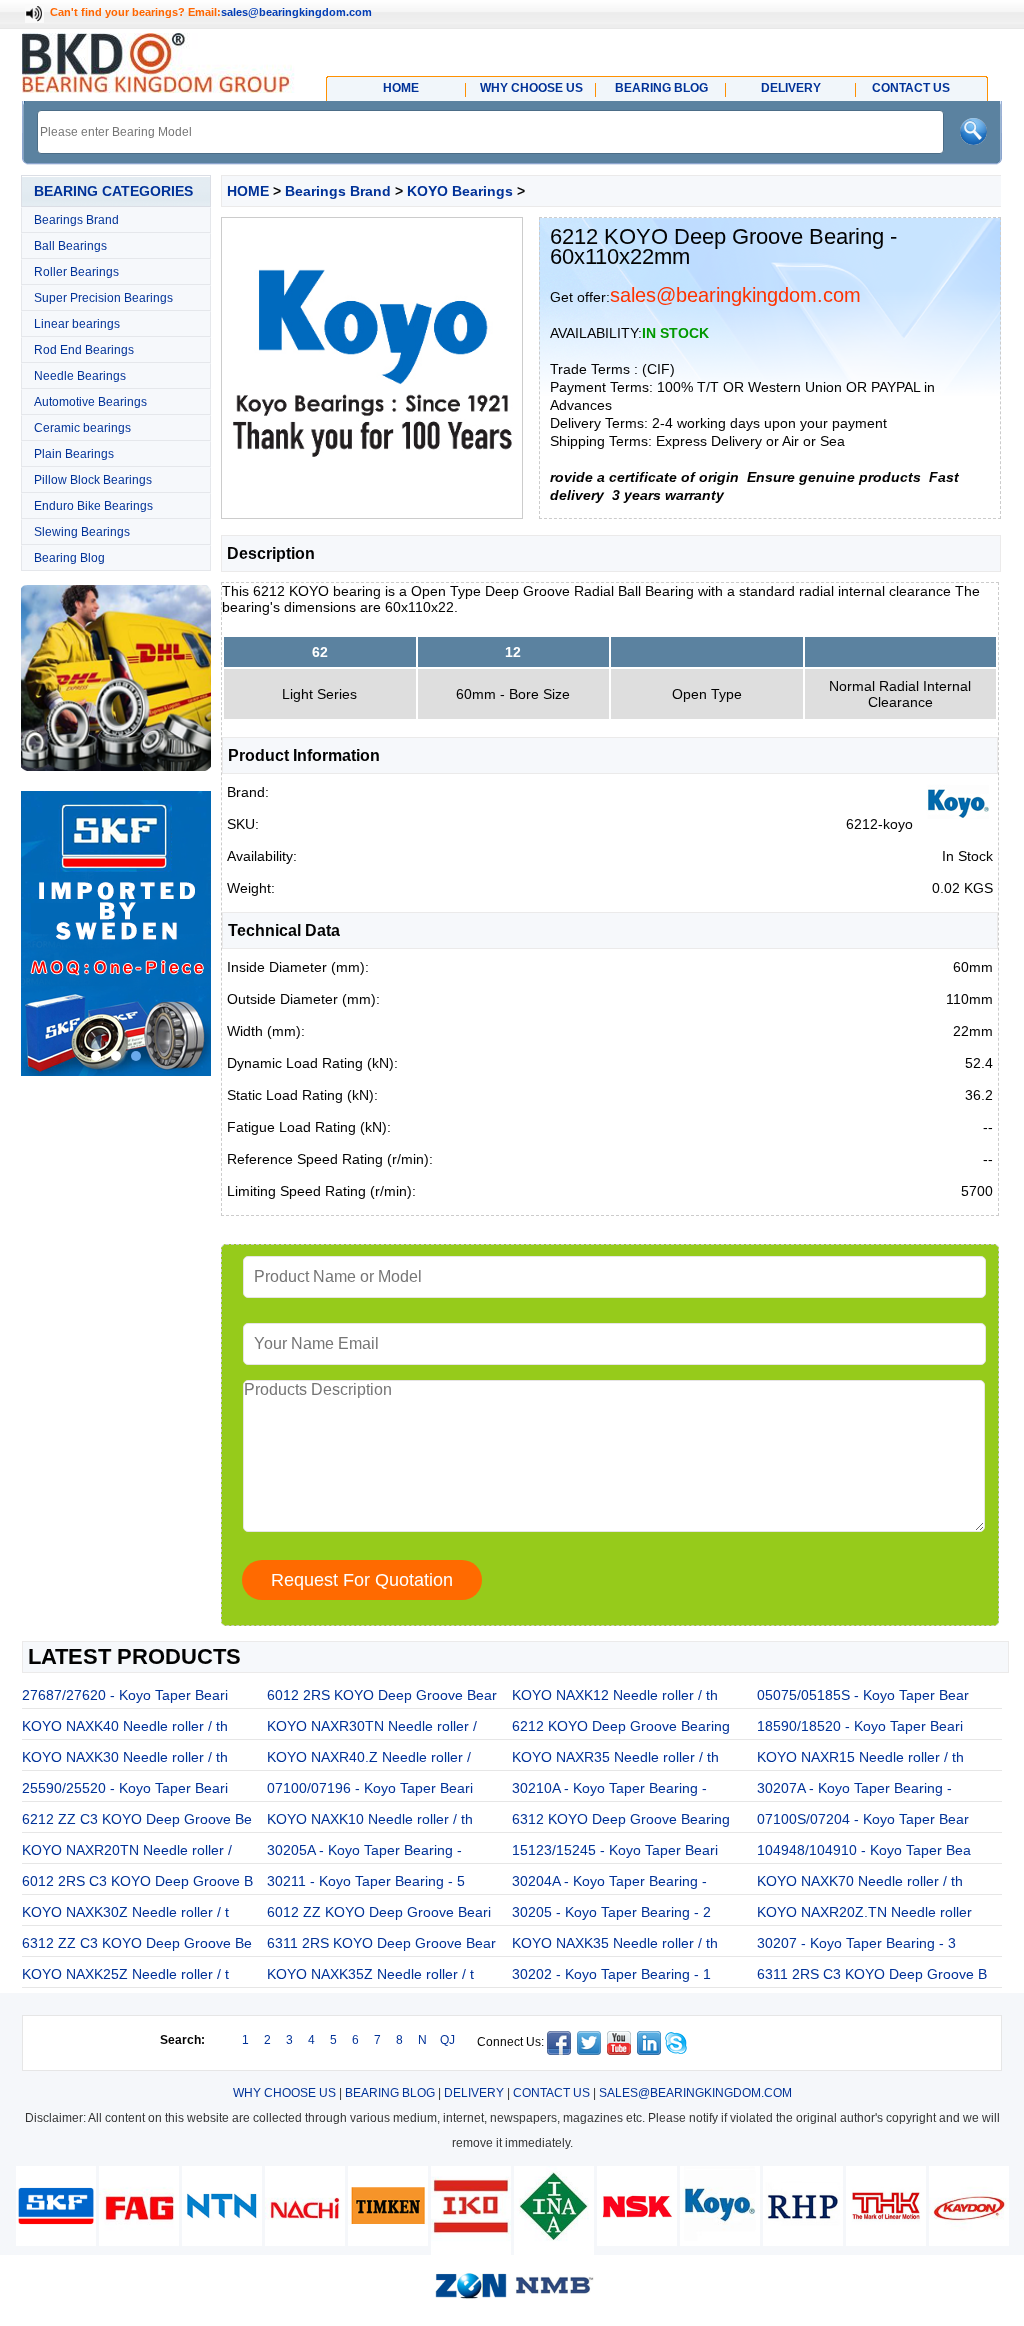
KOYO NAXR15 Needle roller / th (860, 1757)
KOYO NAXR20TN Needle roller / (127, 1850)
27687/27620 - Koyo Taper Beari (125, 1695)
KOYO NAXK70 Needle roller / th (860, 1881)
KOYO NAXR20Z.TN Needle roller (864, 1912)
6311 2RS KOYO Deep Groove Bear (381, 1943)
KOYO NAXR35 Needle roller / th (615, 1757)
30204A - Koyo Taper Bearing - (609, 1881)
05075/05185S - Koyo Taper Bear (863, 1695)
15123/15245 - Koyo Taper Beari (615, 1850)
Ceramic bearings (82, 428)
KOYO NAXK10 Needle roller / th (370, 1819)
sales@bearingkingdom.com (296, 12)
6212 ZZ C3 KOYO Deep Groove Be (137, 1819)
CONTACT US (551, 2093)
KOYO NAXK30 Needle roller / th (125, 1757)
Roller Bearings (76, 272)
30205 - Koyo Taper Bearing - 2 (611, 1912)
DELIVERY (474, 2093)
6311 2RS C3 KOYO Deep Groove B (872, 1974)
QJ (447, 2040)
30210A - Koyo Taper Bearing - (609, 1788)
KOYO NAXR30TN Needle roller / (372, 1726)
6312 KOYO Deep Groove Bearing (621, 1819)
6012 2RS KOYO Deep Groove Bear (382, 1695)
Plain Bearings (74, 454)
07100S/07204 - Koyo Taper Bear (863, 1819)
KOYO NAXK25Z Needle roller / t (125, 1974)
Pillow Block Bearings (93, 480)
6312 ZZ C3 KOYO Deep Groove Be (137, 1943)
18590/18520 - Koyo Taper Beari (860, 1726)
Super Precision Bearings (103, 298)
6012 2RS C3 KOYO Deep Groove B (137, 1881)
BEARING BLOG (390, 2093)
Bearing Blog (69, 558)
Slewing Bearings (82, 532)
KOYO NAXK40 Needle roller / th (125, 1726)
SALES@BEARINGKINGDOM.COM (695, 2093)
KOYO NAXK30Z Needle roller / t (125, 1912)
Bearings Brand (76, 220)
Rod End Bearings (84, 350)
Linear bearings (77, 324)
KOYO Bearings (460, 191)
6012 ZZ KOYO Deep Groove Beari (379, 1912)
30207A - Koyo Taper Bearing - (854, 1788)
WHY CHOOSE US (284, 2093)
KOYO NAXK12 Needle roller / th (615, 1695)
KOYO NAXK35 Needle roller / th (615, 1943)
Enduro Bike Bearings (93, 506)
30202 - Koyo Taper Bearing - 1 (611, 1974)
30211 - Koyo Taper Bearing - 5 (366, 1881)
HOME (248, 191)
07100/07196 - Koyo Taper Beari (370, 1788)
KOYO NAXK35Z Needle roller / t (370, 1974)
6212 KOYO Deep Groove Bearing (621, 1726)
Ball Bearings (70, 246)
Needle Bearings (80, 376)
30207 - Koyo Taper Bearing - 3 (856, 1943)
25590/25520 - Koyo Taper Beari (125, 1788)
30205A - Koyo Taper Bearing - (364, 1850)
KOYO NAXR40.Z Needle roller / (369, 1757)
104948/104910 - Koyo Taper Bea (864, 1850)
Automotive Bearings (90, 402)
